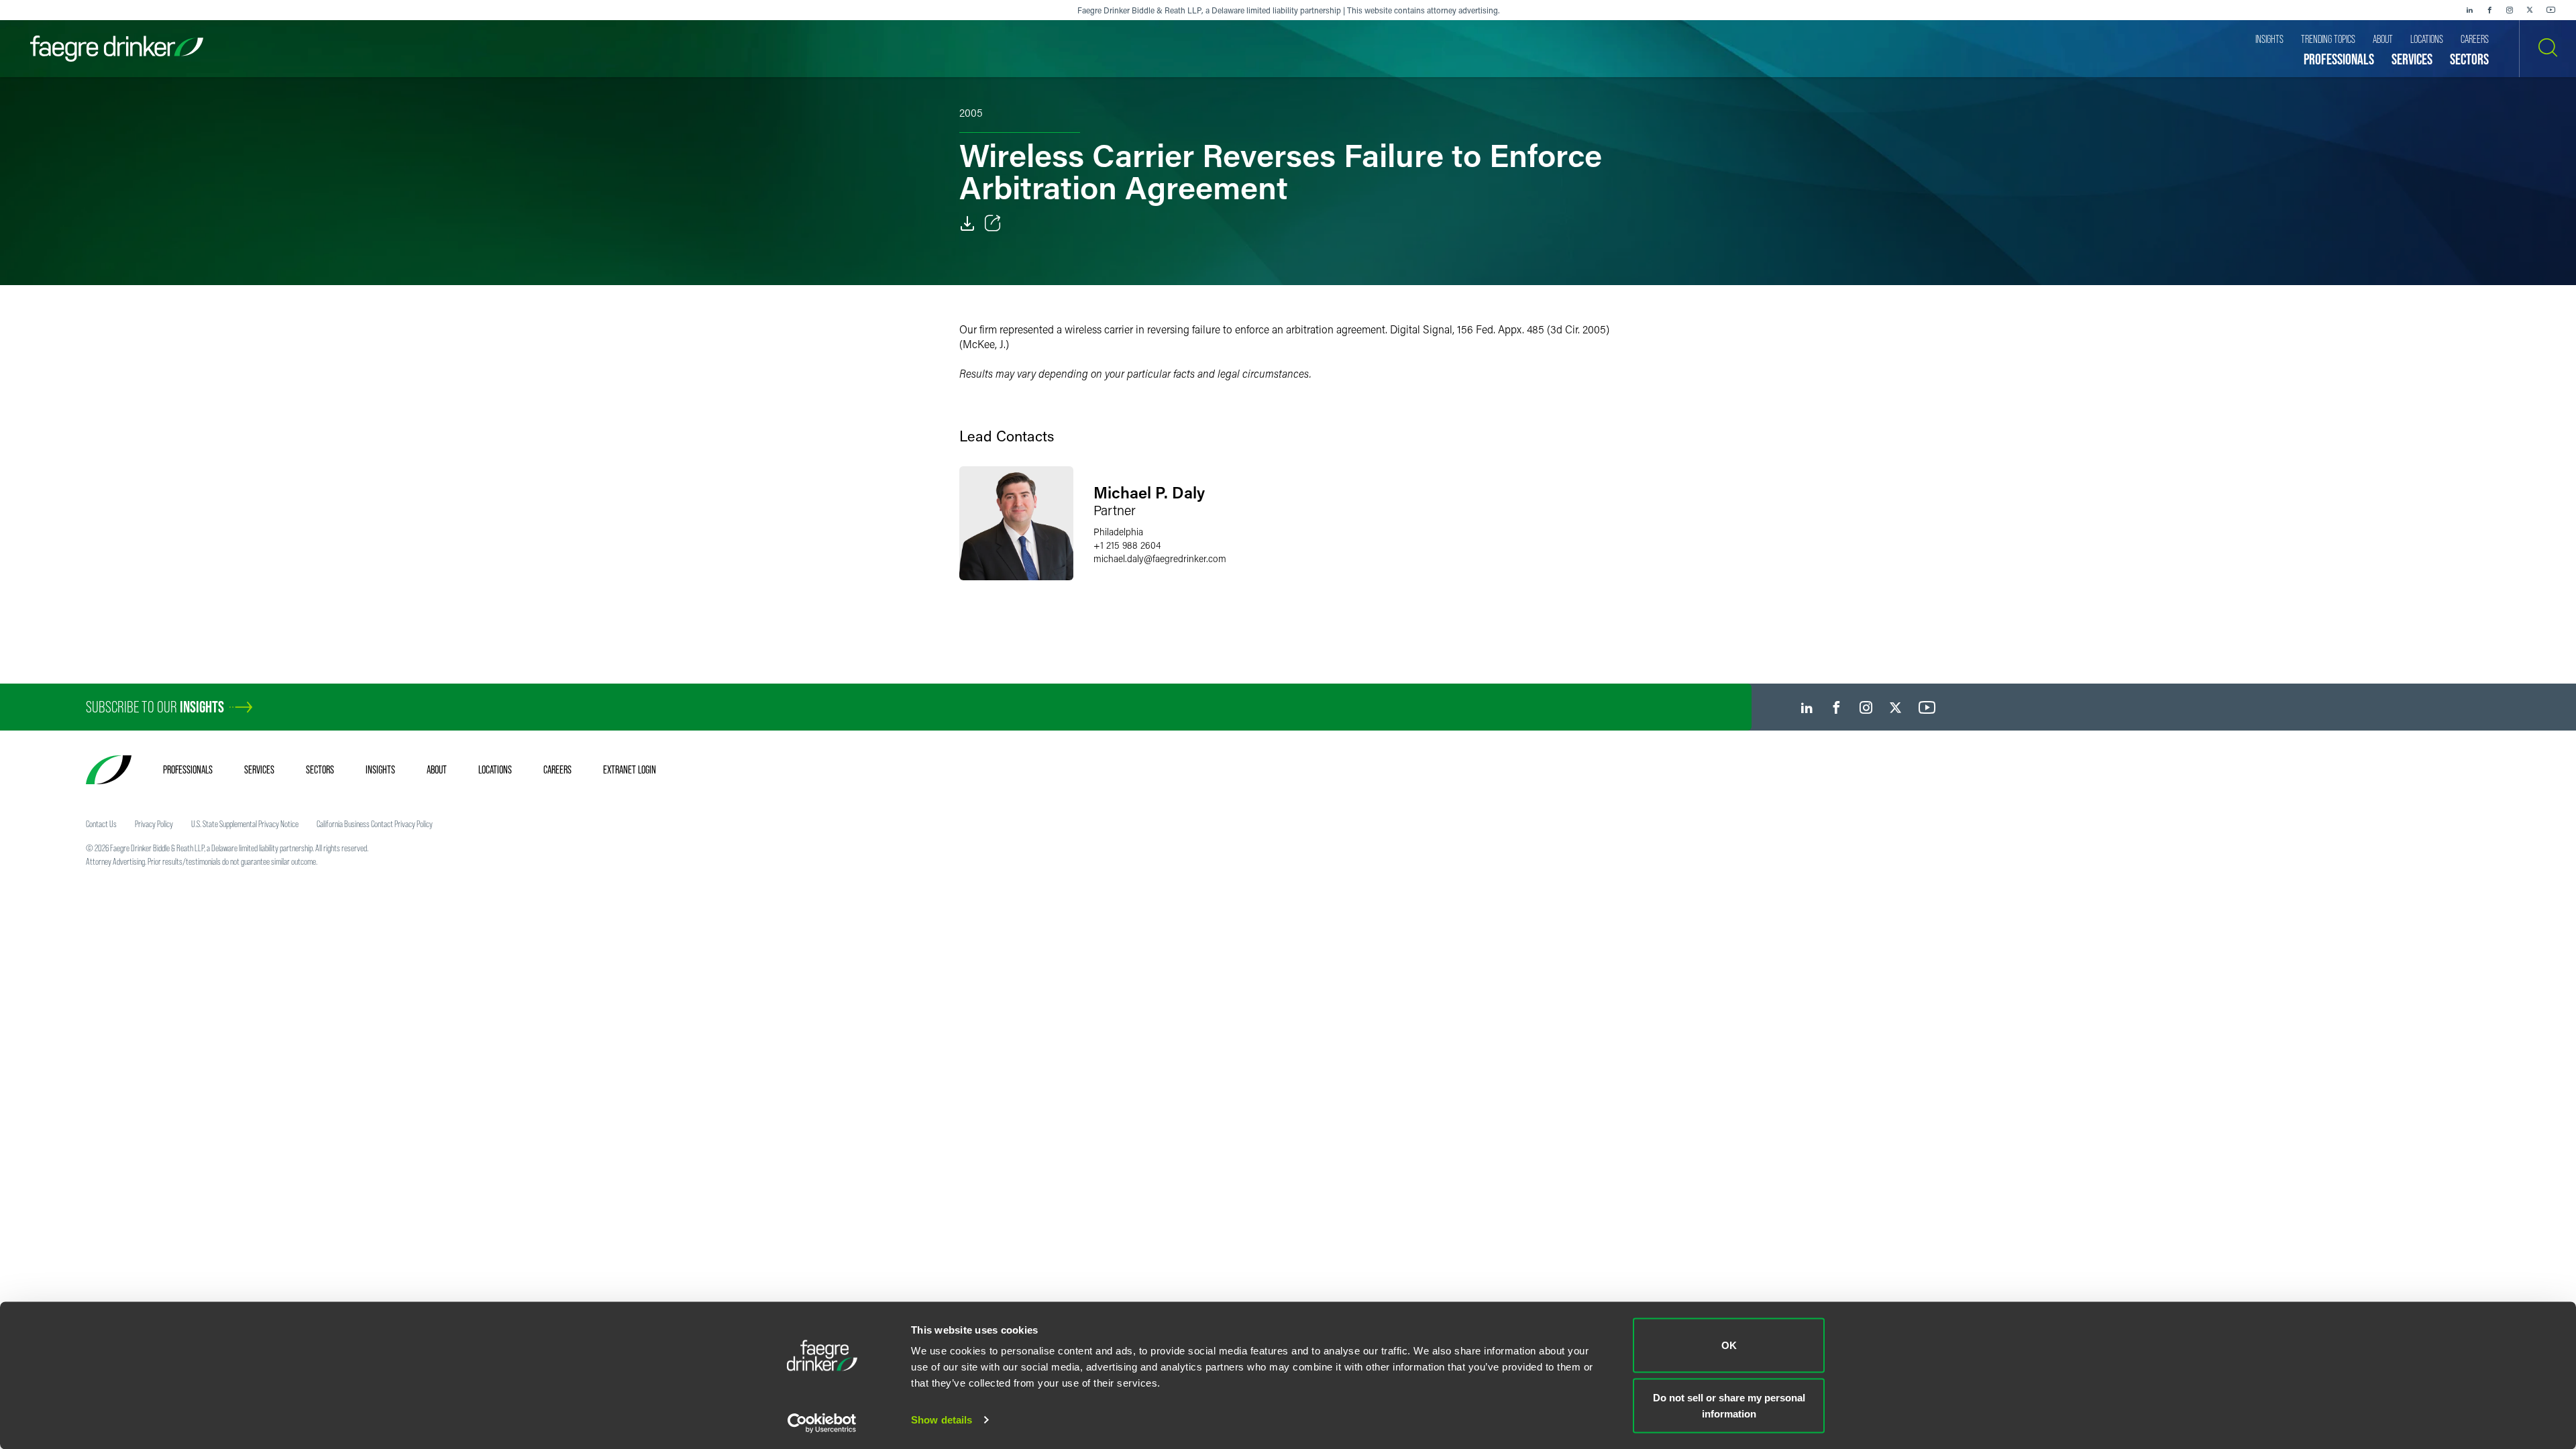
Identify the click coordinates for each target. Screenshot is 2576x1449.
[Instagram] (2510, 10)
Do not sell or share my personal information (1729, 1405)
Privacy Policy (154, 824)
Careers (557, 769)
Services (259, 769)
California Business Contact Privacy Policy (375, 824)
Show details (942, 1420)
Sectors (320, 769)
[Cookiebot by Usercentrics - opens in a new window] (822, 1423)
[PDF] (967, 223)
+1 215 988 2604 (1127, 545)
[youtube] (2551, 10)
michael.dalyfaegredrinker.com (1160, 558)
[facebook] (2489, 10)
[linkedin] (2469, 10)
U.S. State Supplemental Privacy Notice (245, 824)
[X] (2530, 10)
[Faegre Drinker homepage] (117, 49)
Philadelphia (1118, 532)
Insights (380, 769)
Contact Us (101, 824)
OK (1729, 1345)
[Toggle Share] (993, 223)
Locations (495, 769)
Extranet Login (630, 769)
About (437, 769)
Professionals (188, 769)
